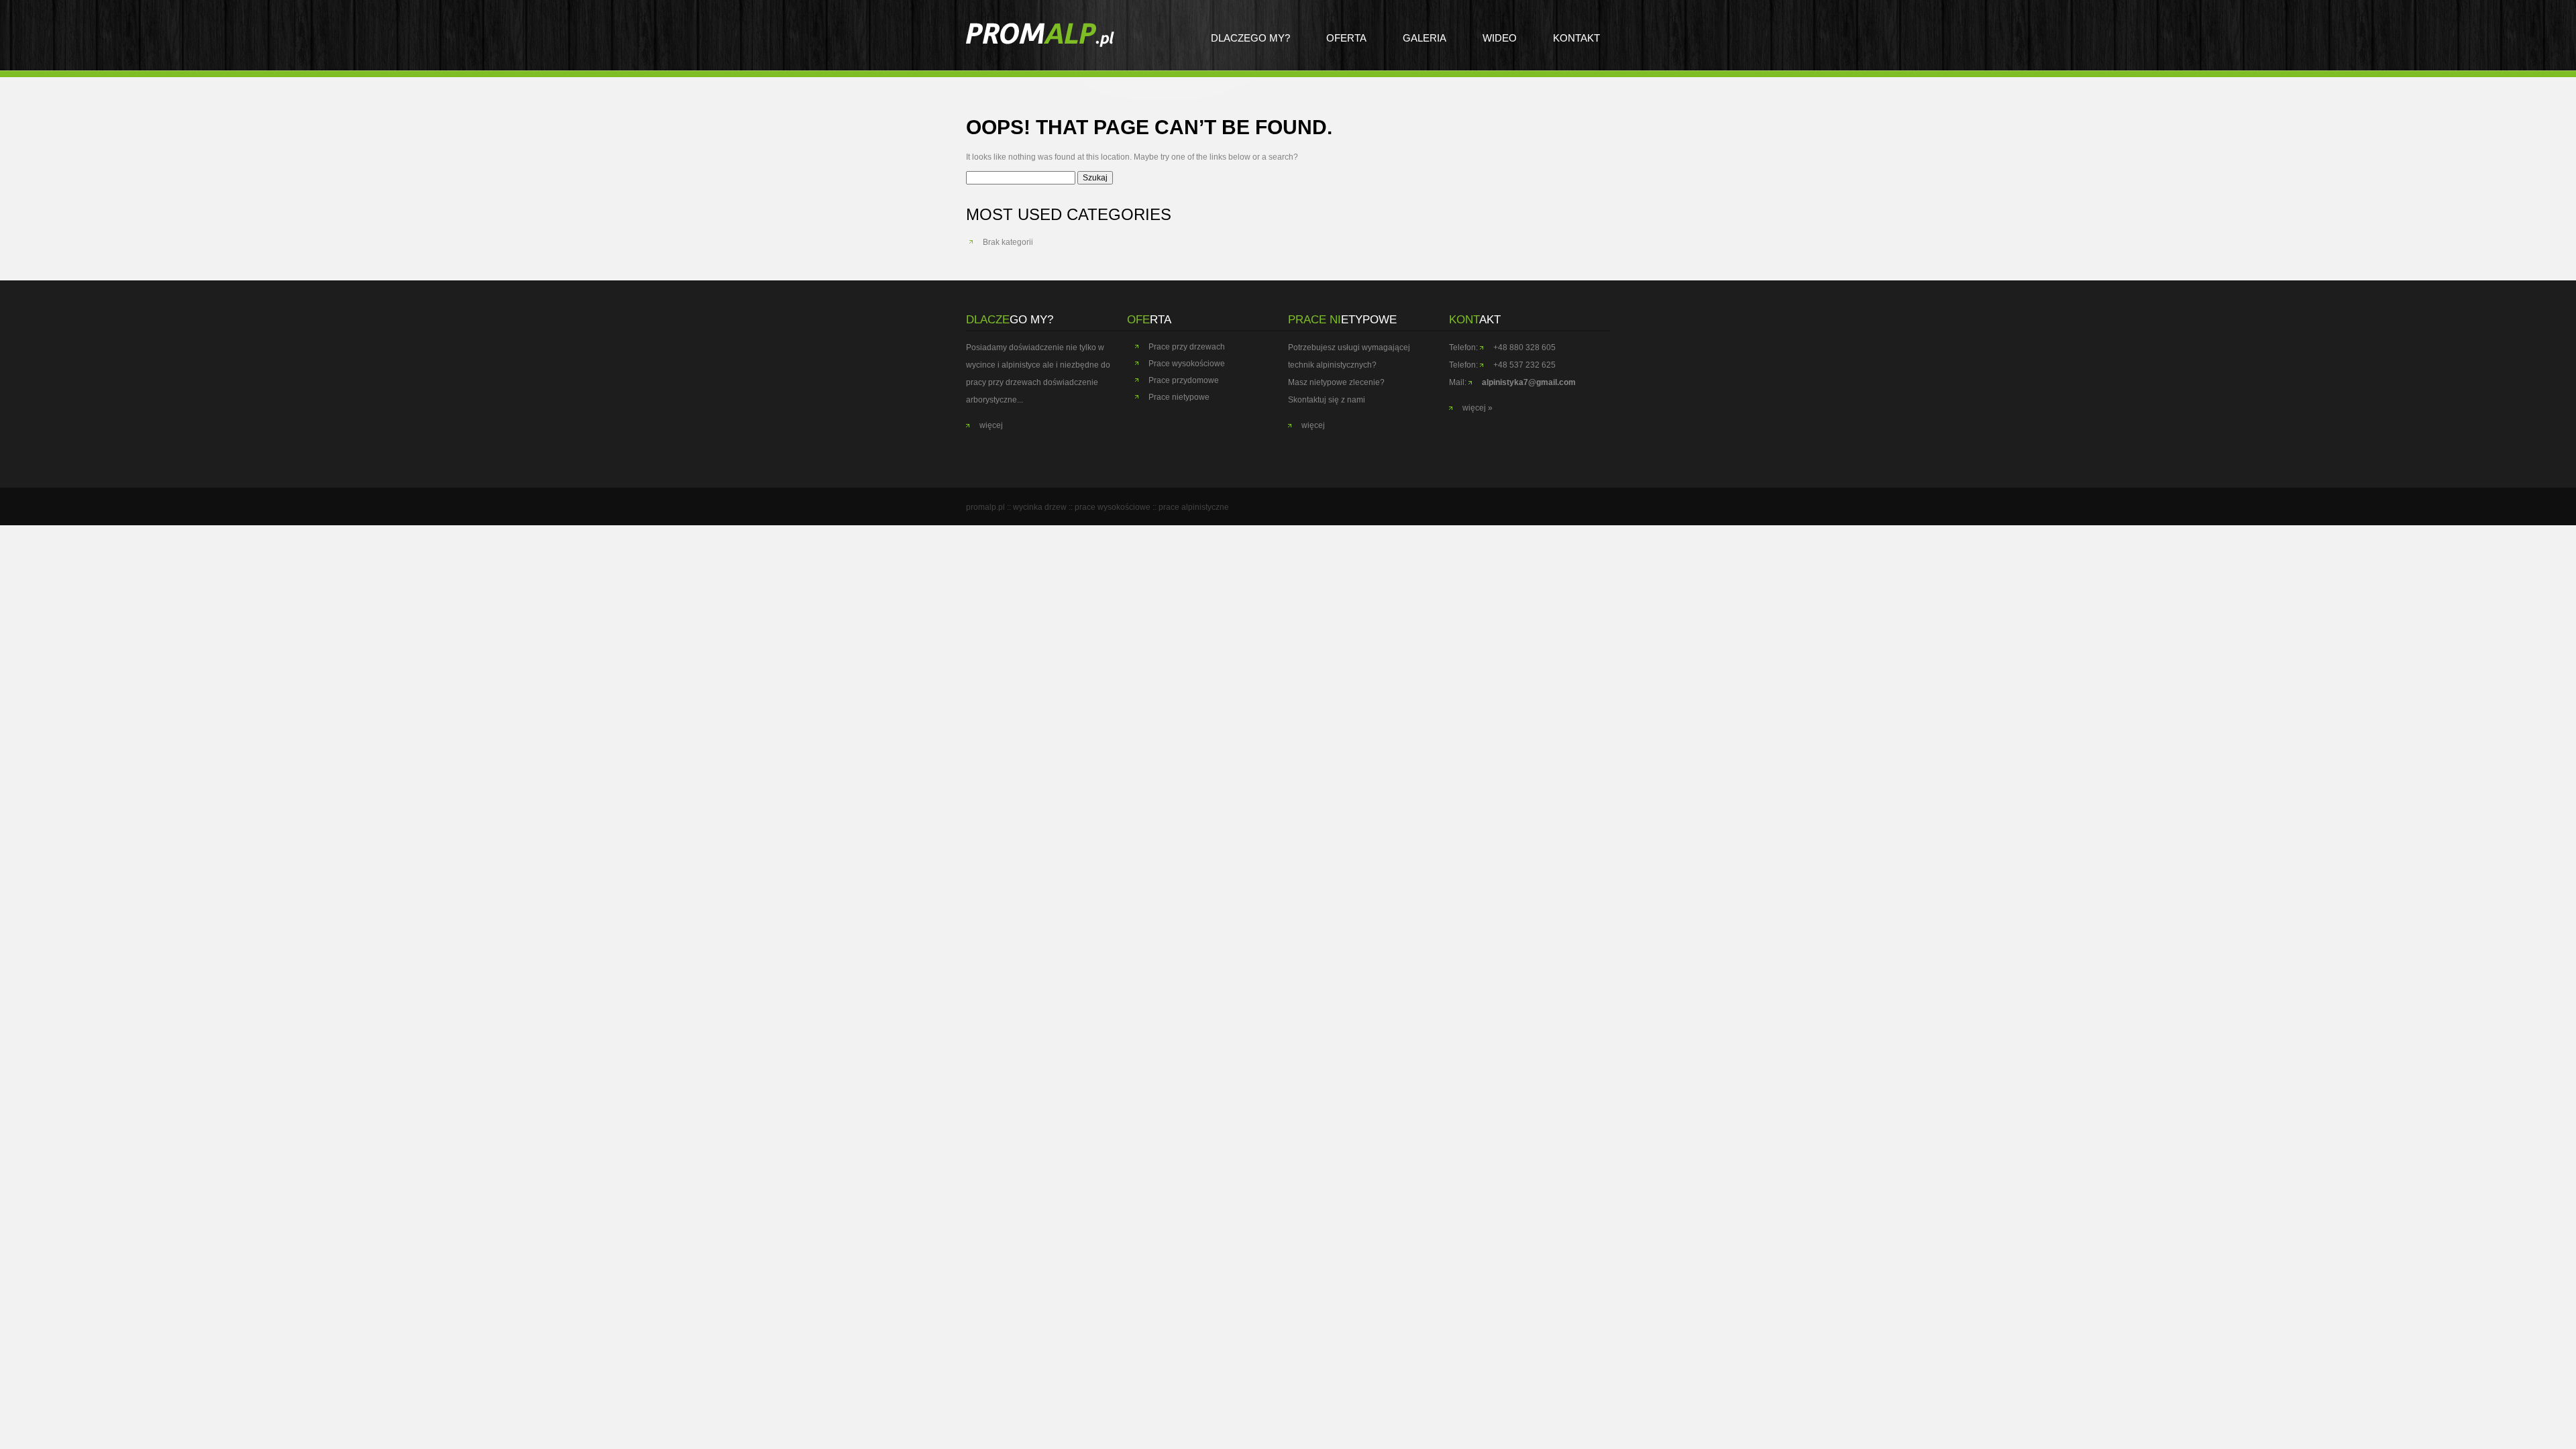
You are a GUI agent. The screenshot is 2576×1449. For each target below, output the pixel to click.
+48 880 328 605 (1524, 347)
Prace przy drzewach (1187, 347)
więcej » (1478, 408)
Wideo (1500, 38)
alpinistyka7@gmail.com (1529, 382)
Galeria (1425, 38)
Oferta (1346, 38)
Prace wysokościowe (1187, 364)
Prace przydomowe (1184, 380)
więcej (991, 425)
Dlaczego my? (1250, 38)
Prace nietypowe (1179, 397)
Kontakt (1576, 38)
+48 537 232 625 (1524, 365)
